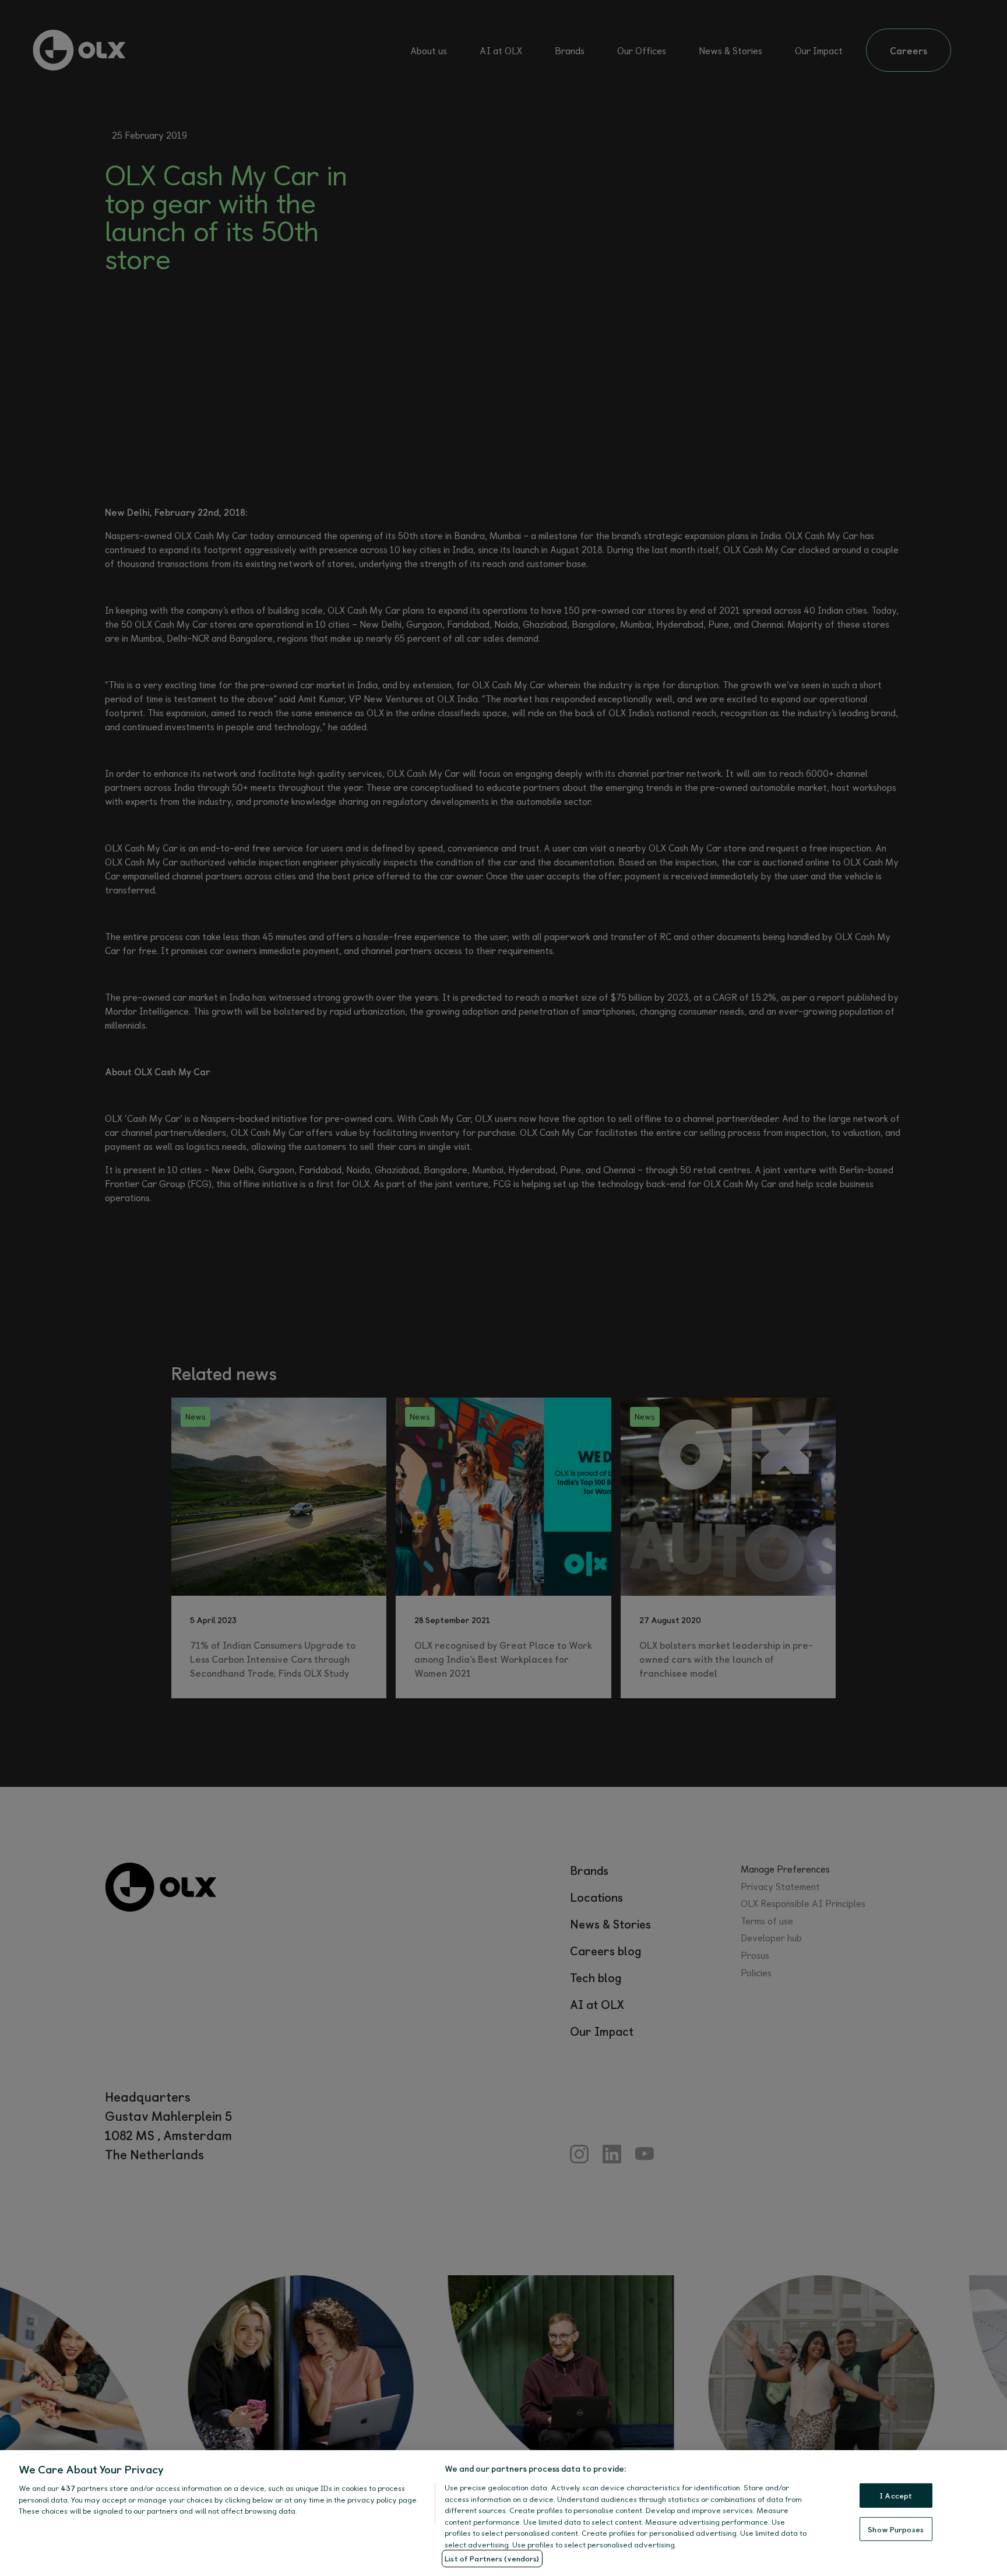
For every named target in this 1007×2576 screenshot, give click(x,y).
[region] (503, 2513)
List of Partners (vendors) (492, 2558)
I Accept (896, 2495)
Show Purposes (896, 2529)
